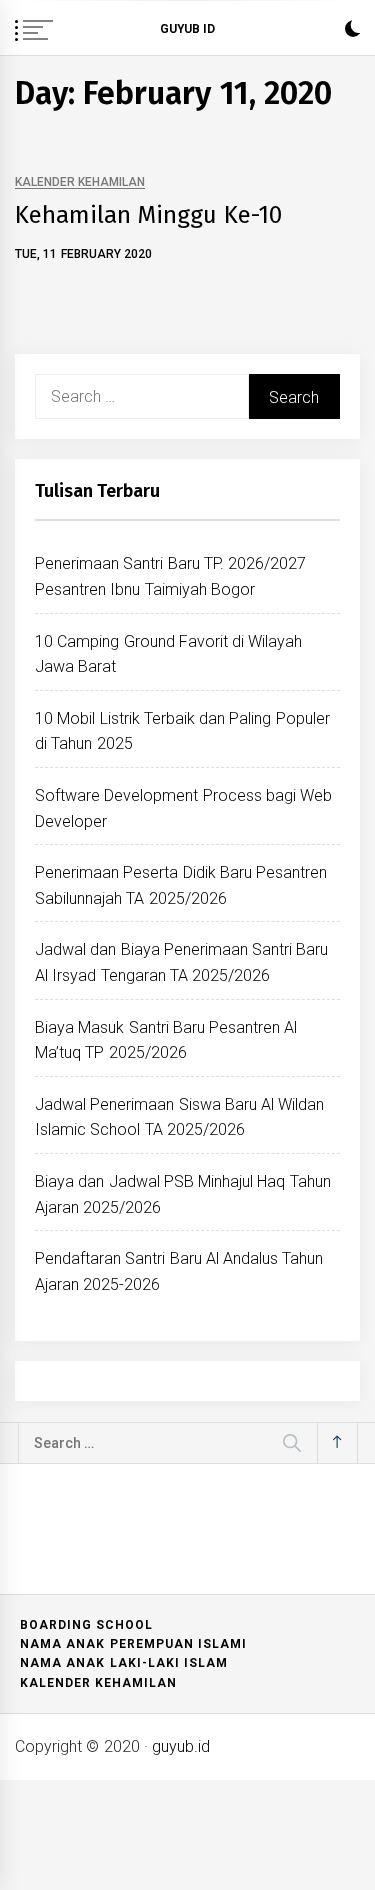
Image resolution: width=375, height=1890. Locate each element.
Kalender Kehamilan (80, 182)
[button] (352, 31)
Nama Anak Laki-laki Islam (124, 1663)
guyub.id (181, 1746)
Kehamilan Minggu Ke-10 (148, 215)
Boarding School (86, 1625)
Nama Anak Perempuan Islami (133, 1644)
